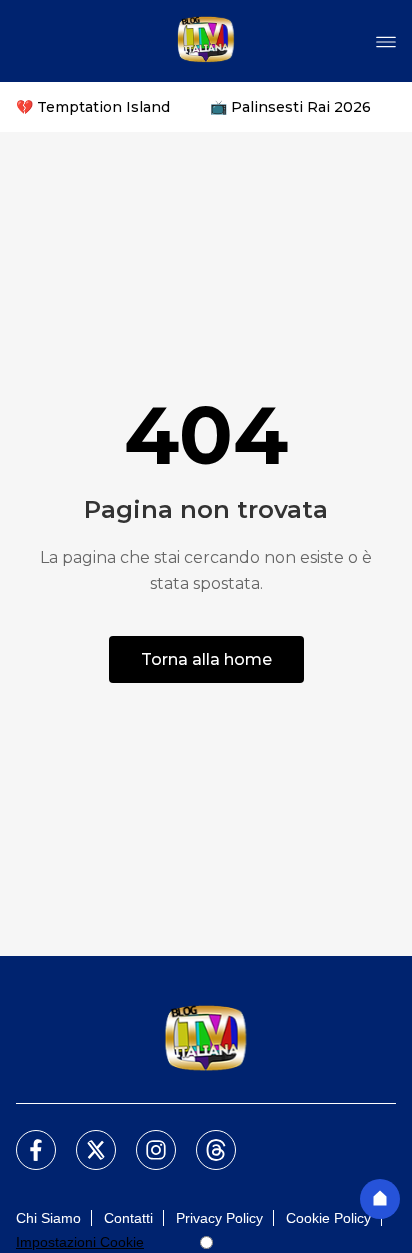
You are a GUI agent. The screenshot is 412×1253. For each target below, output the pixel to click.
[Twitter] (84, 1138)
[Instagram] (144, 1138)
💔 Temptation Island (93, 107)
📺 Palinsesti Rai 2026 (290, 107)
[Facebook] (24, 1138)
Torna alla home (206, 659)
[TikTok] (204, 1138)
